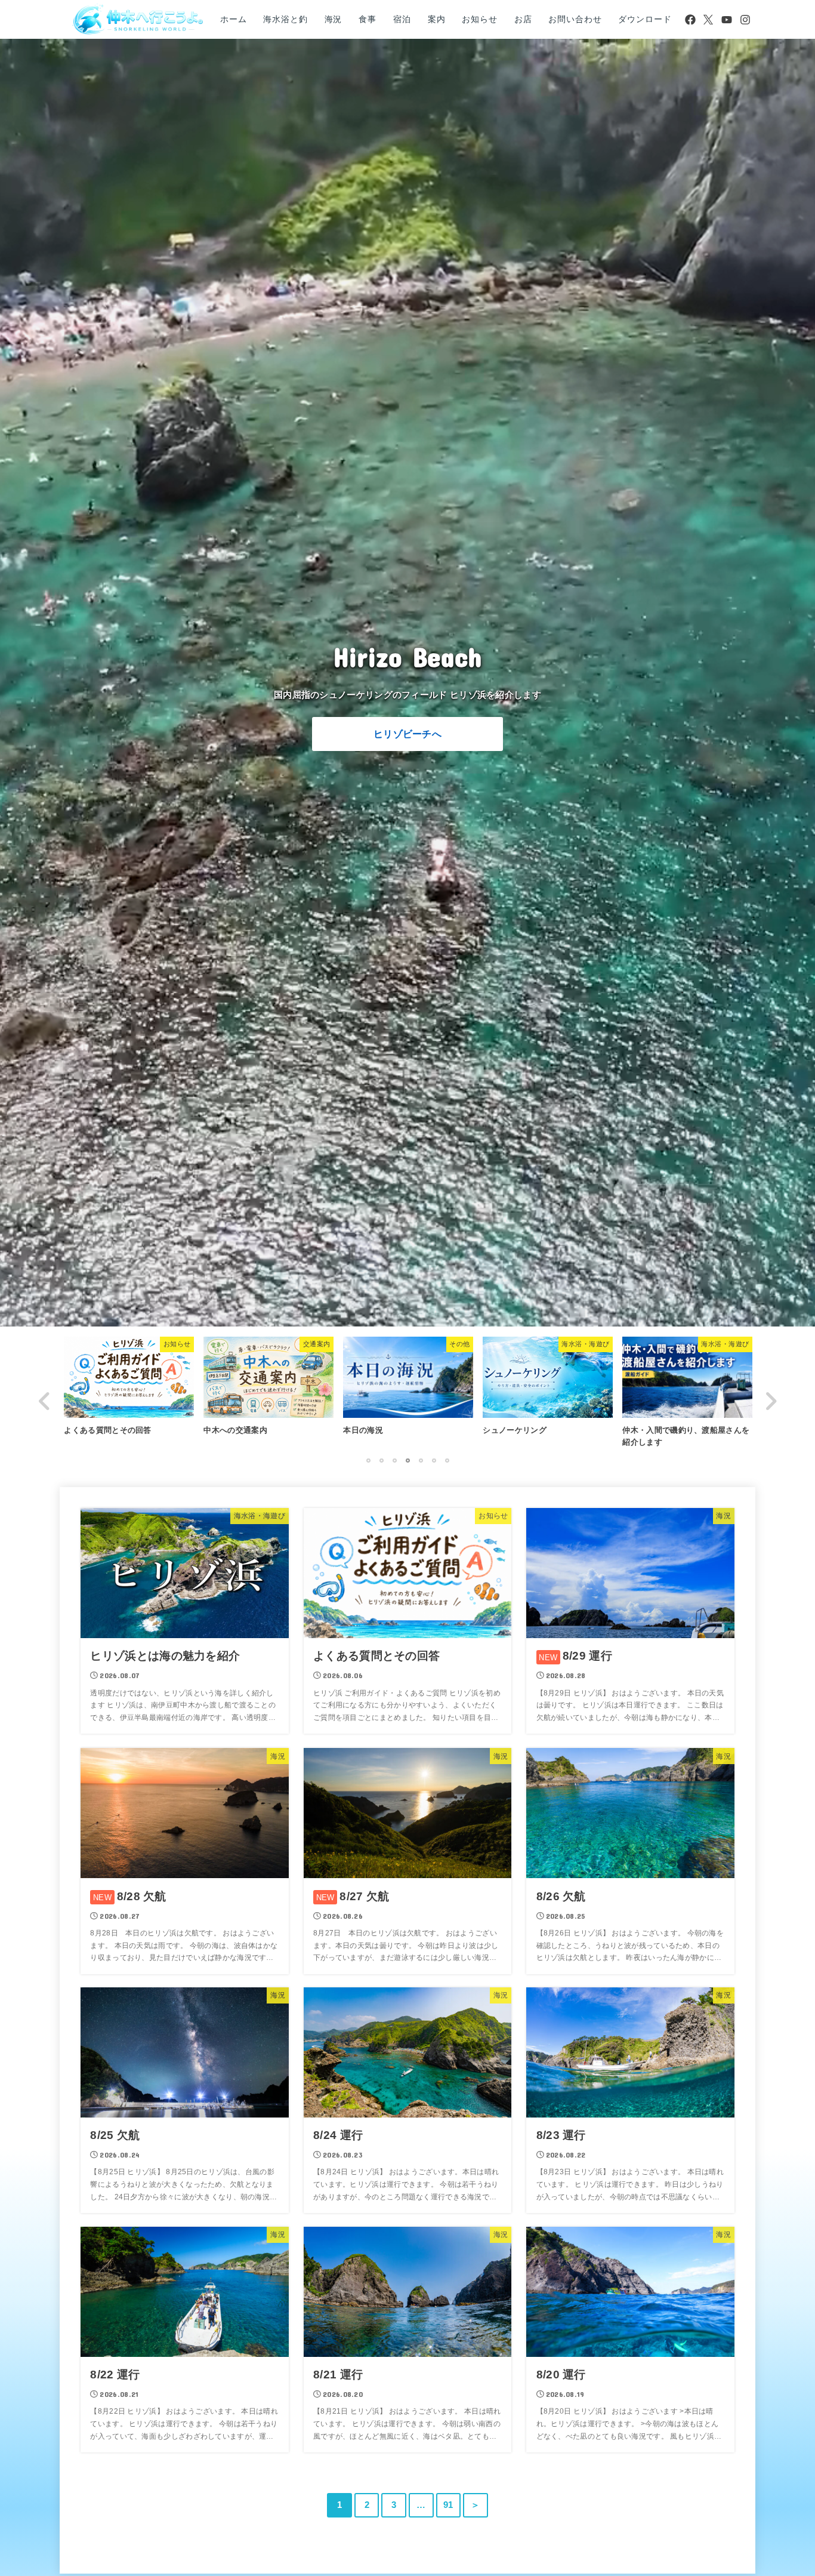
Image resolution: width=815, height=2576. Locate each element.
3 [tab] (394, 1460)
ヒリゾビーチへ (407, 734)
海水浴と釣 (285, 19)
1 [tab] (368, 1460)
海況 (334, 19)
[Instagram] (745, 20)
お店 (523, 19)
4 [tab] (407, 1460)
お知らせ (479, 19)
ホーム (234, 19)
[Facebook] (690, 20)
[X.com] (708, 20)
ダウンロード (645, 19)
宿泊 (402, 19)
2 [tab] (381, 1460)
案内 (437, 19)
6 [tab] (434, 1460)
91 (448, 2505)
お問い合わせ (575, 19)
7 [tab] (447, 1460)
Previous (45, 1401)
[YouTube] (727, 20)
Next (770, 1401)
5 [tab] (421, 1460)
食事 (368, 19)
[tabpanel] (408, 1389)
